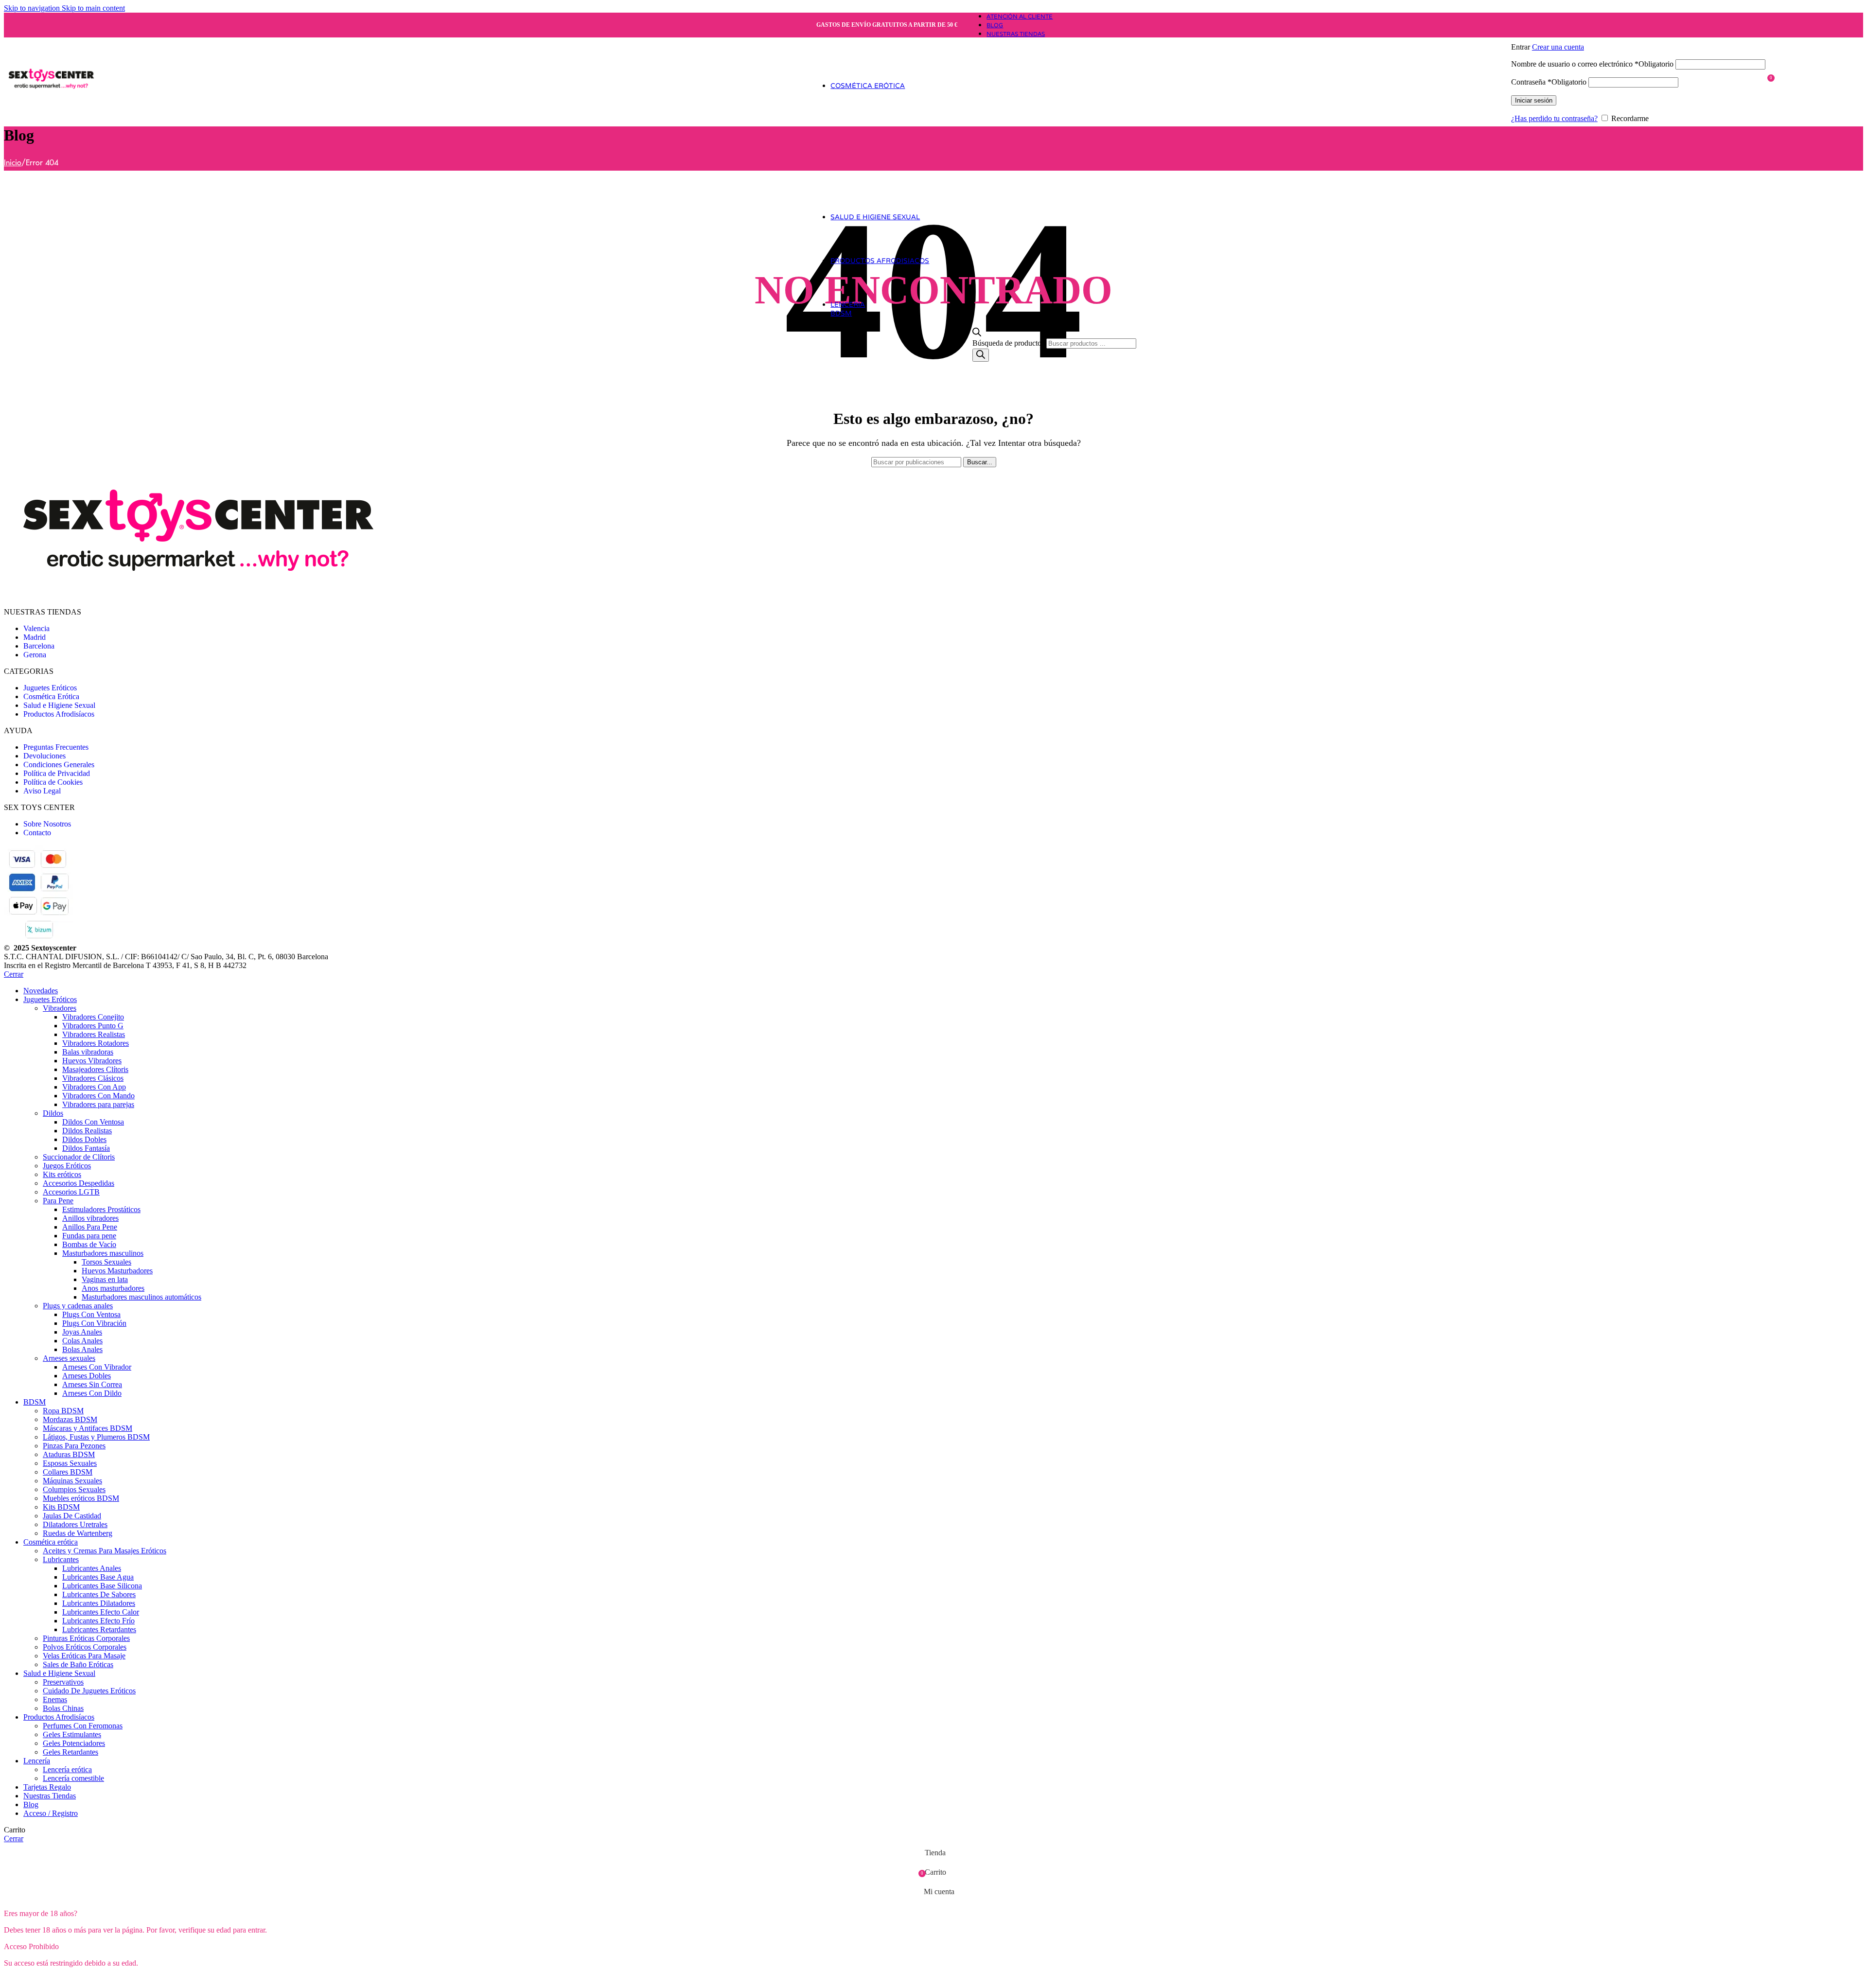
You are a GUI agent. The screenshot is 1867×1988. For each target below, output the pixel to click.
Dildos (53, 1113)
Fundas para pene (89, 1236)
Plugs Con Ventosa (91, 1314)
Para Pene (58, 1201)
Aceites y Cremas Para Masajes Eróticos (105, 1551)
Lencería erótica (67, 1769)
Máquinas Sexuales (72, 1481)
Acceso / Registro (51, 1813)
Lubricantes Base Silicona (102, 1586)
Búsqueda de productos (1009, 343)
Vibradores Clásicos (93, 1078)
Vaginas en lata (105, 1279)
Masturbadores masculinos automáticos (141, 1297)
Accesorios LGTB (71, 1192)
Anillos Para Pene (90, 1227)
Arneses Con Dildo (92, 1393)
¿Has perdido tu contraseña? (1554, 118)
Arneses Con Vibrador (97, 1367)
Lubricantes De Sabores (99, 1594)
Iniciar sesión (1534, 100)
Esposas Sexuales (70, 1463)
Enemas (55, 1699)
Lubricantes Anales (92, 1568)
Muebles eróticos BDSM (81, 1498)
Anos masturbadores (113, 1288)
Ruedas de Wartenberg (78, 1533)
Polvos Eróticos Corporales (85, 1647)
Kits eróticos (62, 1174)
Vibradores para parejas (98, 1104)
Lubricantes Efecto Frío (98, 1621)
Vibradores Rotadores (96, 1043)
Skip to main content (93, 8)
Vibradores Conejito (93, 1017)
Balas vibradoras (88, 1052)
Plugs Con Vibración (94, 1323)
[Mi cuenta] (1638, 33)
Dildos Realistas (87, 1131)
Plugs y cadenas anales (78, 1306)
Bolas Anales (82, 1349)
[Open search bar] (977, 334)
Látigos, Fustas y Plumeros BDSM (96, 1437)
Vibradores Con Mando (98, 1096)
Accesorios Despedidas (79, 1183)
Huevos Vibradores (92, 1061)
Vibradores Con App (94, 1087)
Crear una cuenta (1558, 47)
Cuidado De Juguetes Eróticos (89, 1691)
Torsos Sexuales (106, 1262)
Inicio (13, 163)
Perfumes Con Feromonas (83, 1726)
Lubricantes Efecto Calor (101, 1612)
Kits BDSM (61, 1507)
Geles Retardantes (70, 1752)
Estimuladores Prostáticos (101, 1209)
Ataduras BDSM (69, 1454)
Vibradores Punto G (93, 1026)
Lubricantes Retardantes (99, 1629)
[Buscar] (981, 355)
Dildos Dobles (84, 1139)
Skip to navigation (33, 8)
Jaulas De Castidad (72, 1516)
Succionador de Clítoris (79, 1157)
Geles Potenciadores (74, 1743)
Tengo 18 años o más (42, 1979)
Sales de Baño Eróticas (78, 1664)
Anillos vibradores (90, 1218)
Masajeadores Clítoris (95, 1069)
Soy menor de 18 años (119, 1979)
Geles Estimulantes (72, 1734)
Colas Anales (82, 1341)
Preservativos (63, 1682)
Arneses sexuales (69, 1358)
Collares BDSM (68, 1472)
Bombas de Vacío (89, 1244)
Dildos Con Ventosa (93, 1122)
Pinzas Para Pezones (74, 1446)
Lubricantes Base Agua (98, 1577)
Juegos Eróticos (67, 1166)
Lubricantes (61, 1559)
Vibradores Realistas (94, 1034)
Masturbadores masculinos (103, 1253)
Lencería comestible (73, 1778)
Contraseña (1549, 82)
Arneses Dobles (87, 1376)
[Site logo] (51, 118)
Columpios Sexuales (74, 1489)
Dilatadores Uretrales (75, 1524)
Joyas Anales (82, 1332)
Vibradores (60, 1008)
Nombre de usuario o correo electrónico (1592, 64)
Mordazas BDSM (70, 1419)
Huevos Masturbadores (117, 1271)
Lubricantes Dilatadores (99, 1603)
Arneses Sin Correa (92, 1384)
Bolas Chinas (63, 1708)
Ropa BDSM (63, 1411)
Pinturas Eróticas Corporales (86, 1638)
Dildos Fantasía (86, 1148)
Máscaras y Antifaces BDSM (88, 1428)
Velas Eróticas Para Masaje (84, 1656)
